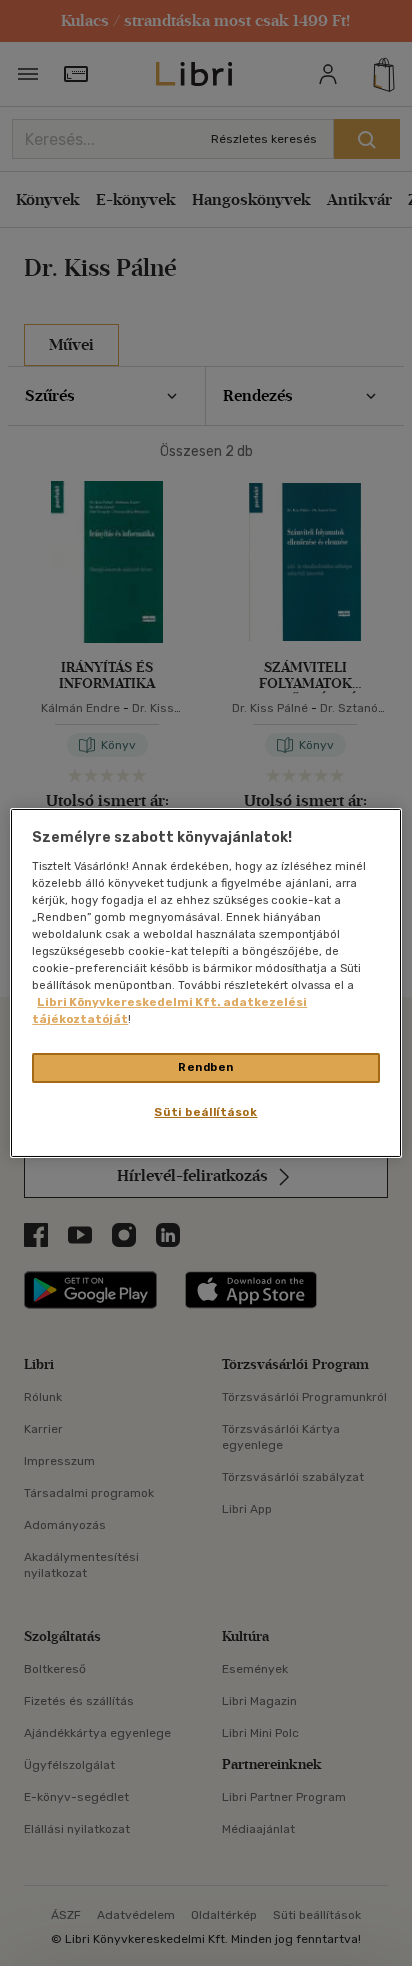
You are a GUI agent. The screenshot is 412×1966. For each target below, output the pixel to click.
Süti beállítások (205, 1112)
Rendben (206, 1067)
